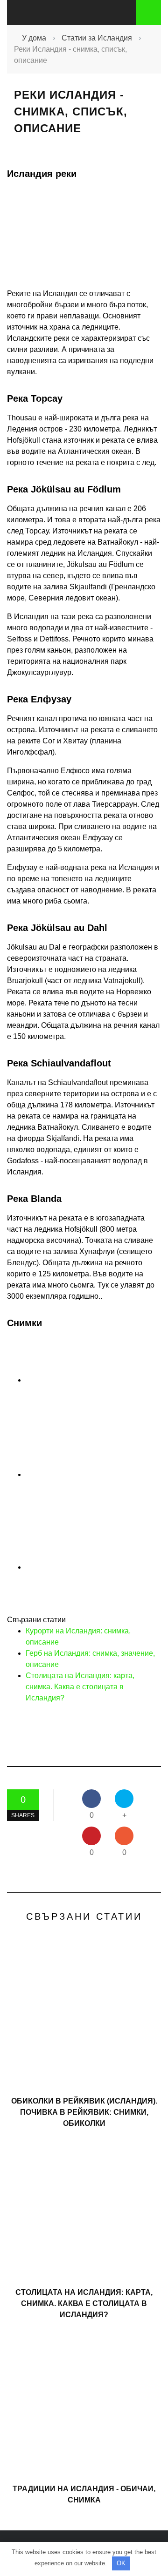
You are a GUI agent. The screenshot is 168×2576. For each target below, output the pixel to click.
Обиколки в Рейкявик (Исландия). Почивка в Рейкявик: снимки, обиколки (84, 2112)
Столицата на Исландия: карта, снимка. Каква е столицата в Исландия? (80, 1687)
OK (121, 2563)
